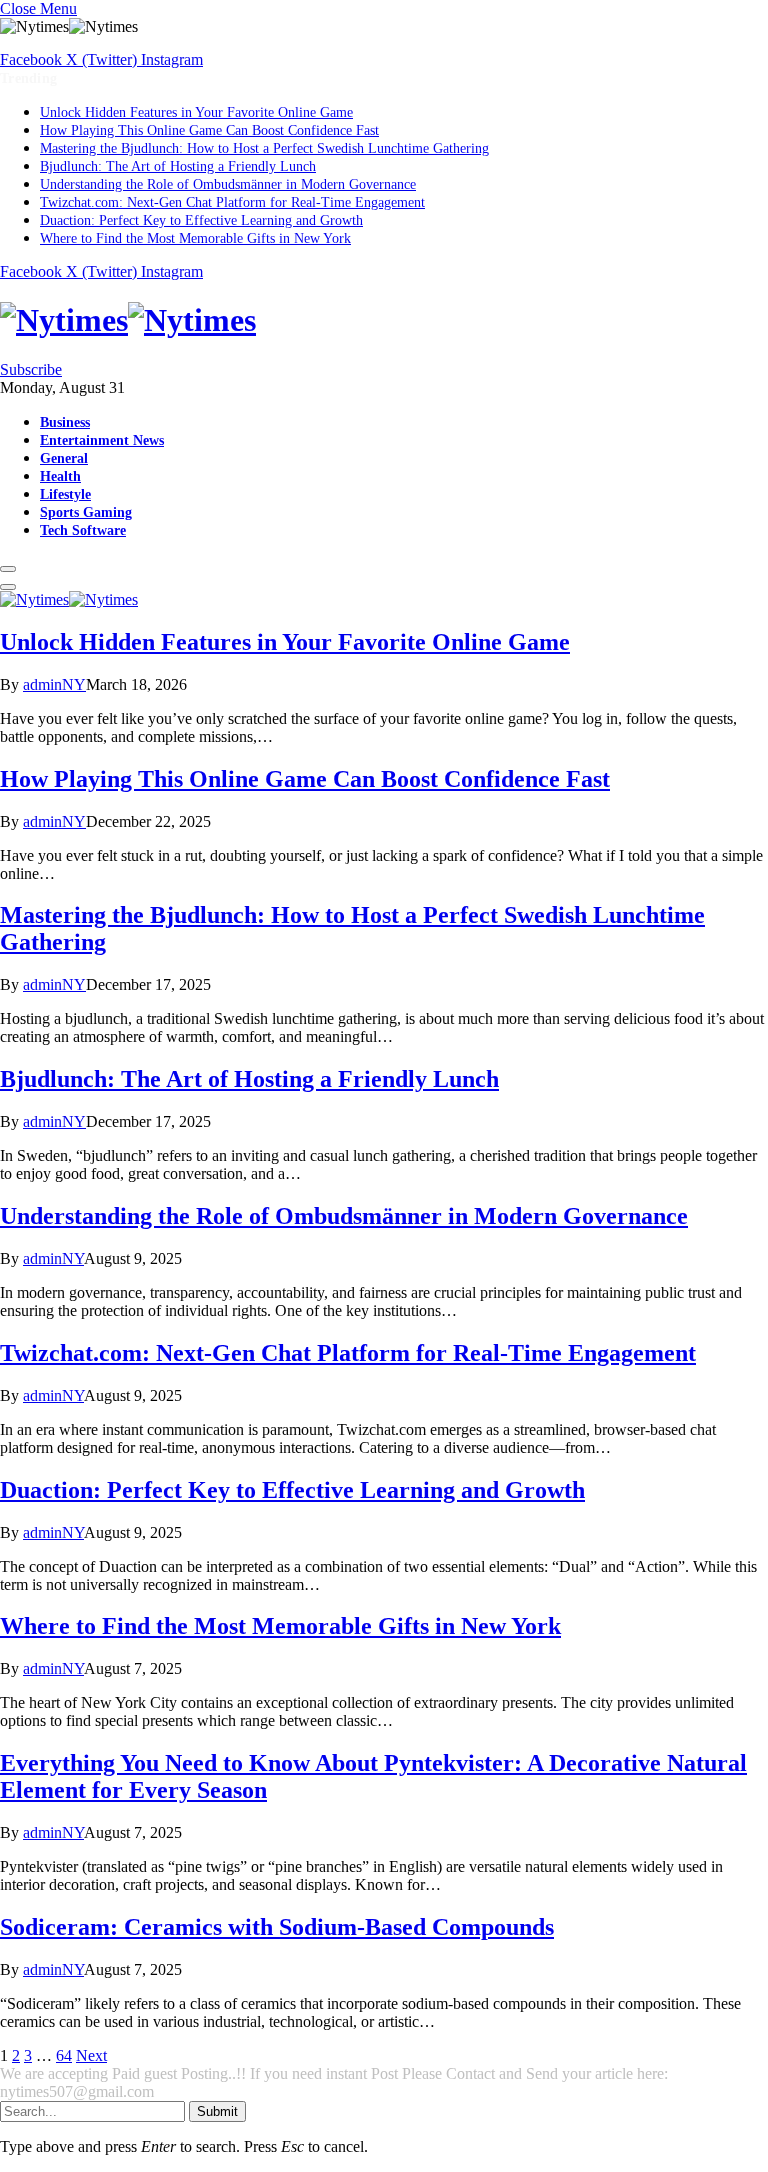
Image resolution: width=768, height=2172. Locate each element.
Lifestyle (65, 494)
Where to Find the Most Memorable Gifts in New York (195, 238)
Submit (217, 2111)
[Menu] (8, 569)
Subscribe (31, 369)
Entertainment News (102, 440)
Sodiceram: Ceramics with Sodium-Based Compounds (277, 1927)
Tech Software (83, 530)
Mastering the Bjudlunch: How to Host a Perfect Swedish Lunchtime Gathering (264, 148)
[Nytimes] (384, 320)
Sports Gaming (86, 512)
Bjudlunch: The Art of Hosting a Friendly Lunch (178, 166)
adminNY (54, 684)
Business (65, 422)
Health (60, 476)
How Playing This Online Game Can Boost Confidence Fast (209, 130)
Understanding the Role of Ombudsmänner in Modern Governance (228, 184)
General (64, 458)
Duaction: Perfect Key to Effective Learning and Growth (201, 220)
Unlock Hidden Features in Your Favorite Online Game (196, 112)
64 (64, 2055)
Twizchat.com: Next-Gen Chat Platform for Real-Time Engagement (232, 202)
